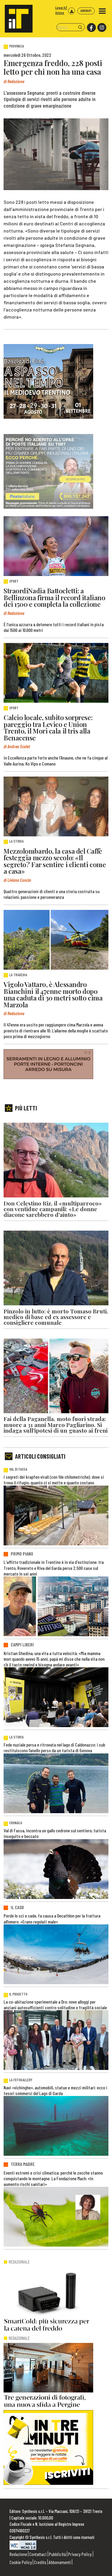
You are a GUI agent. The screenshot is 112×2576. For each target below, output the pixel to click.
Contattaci (38, 2554)
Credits (40, 2562)
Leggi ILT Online (61, 10)
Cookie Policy (21, 2562)
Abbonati (86, 11)
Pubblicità (57, 2554)
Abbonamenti (60, 2562)
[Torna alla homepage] (16, 16)
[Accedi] (72, 11)
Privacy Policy (80, 2554)
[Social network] (91, 28)
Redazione (18, 2554)
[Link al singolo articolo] (56, 546)
